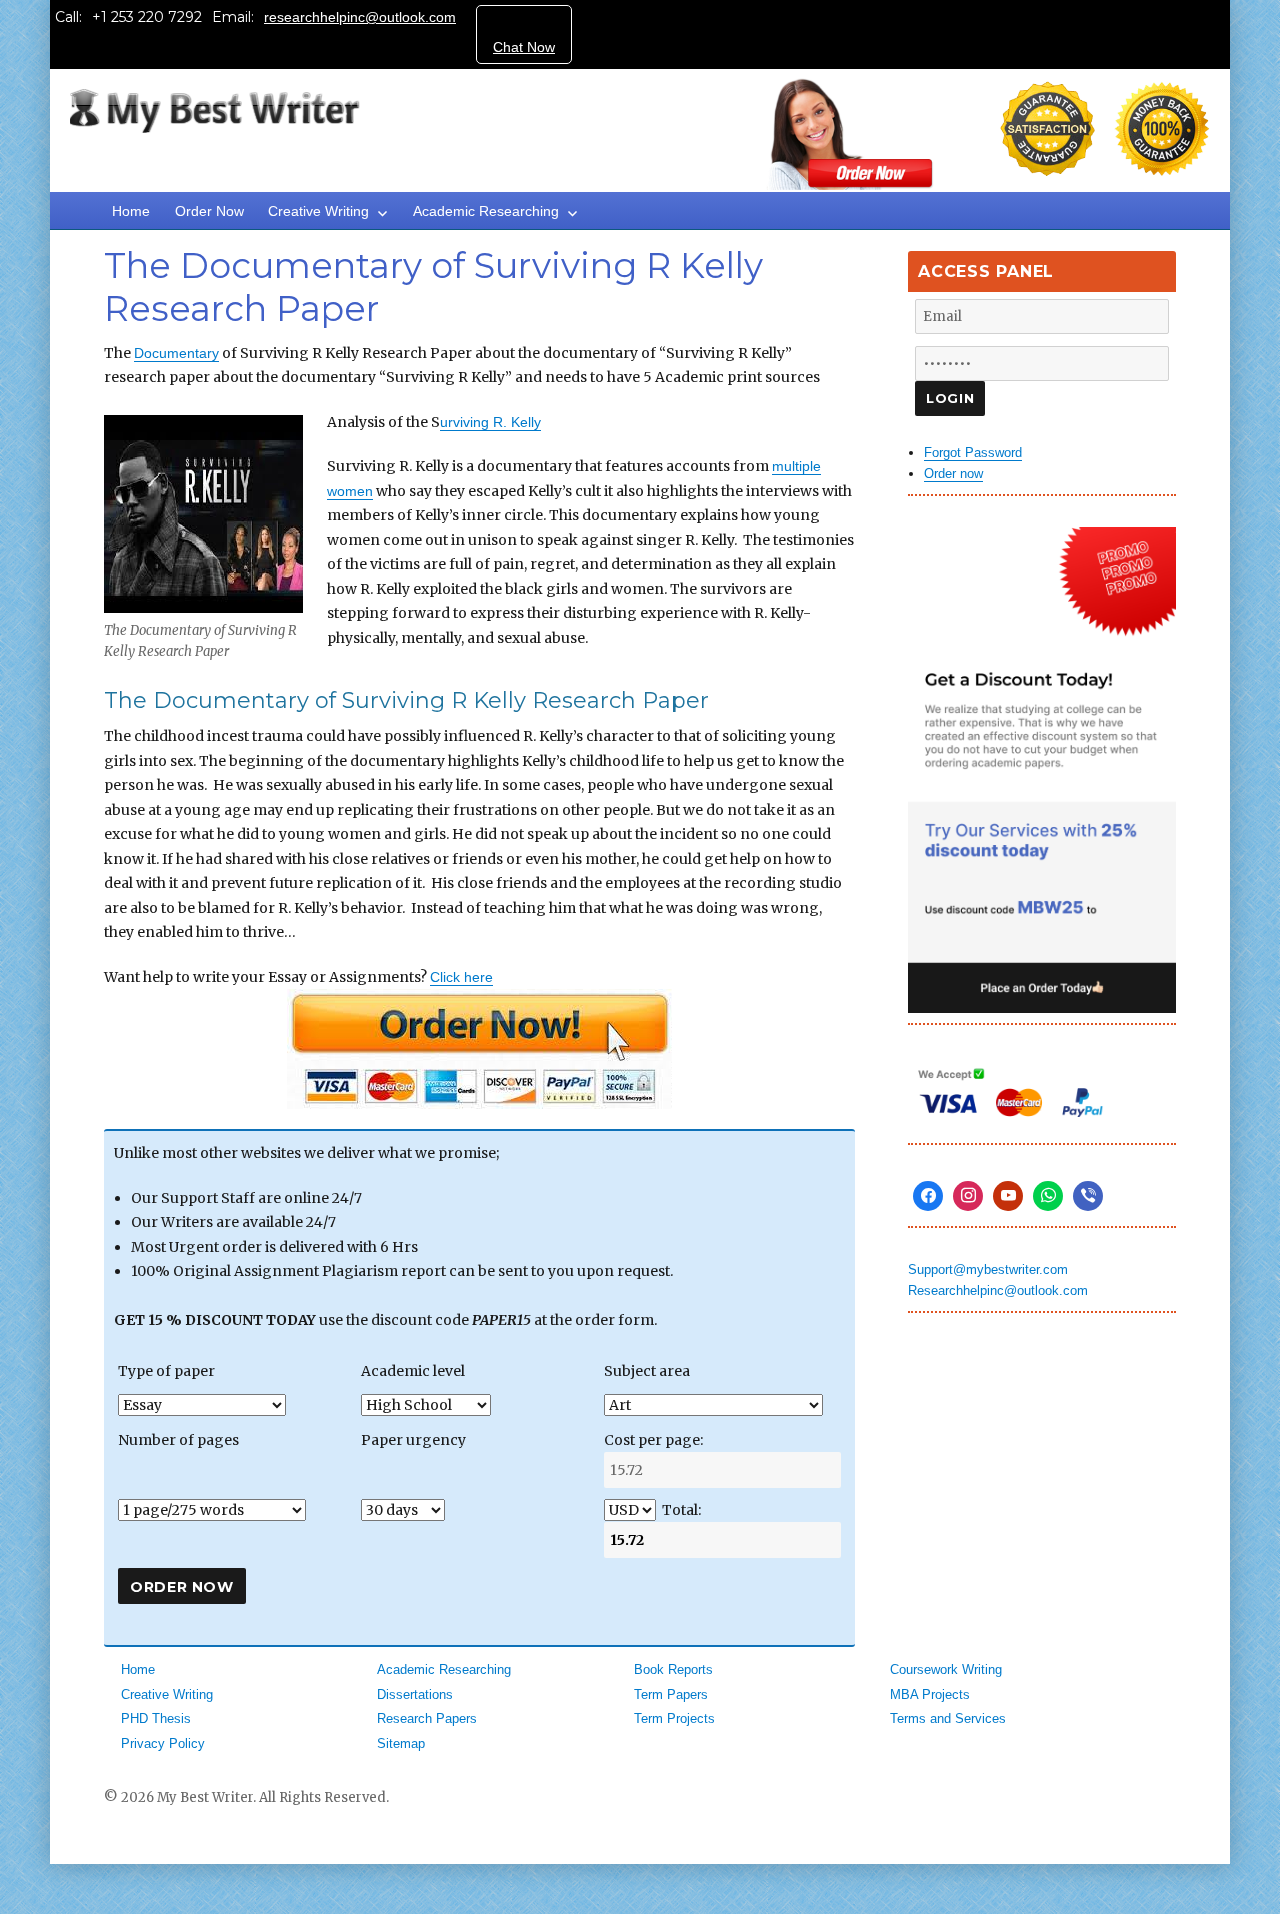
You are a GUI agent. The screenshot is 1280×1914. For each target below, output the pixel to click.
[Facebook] (928, 1196)
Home (131, 211)
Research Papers (427, 1718)
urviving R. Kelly (490, 422)
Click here (461, 977)
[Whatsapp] (1048, 1196)
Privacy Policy (163, 1743)
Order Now (209, 211)
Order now (953, 473)
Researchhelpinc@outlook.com (998, 1290)
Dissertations (415, 1694)
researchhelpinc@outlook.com (360, 17)
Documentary (176, 353)
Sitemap (401, 1743)
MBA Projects (930, 1694)
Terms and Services (948, 1718)
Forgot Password (973, 452)
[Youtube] (1008, 1196)
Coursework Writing (946, 1669)
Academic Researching (486, 211)
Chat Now (524, 47)
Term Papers (671, 1694)
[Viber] (1088, 1196)
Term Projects (674, 1718)
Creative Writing (318, 211)
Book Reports (673, 1669)
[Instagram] (968, 1196)
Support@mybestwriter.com (988, 1269)
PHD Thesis (156, 1718)
